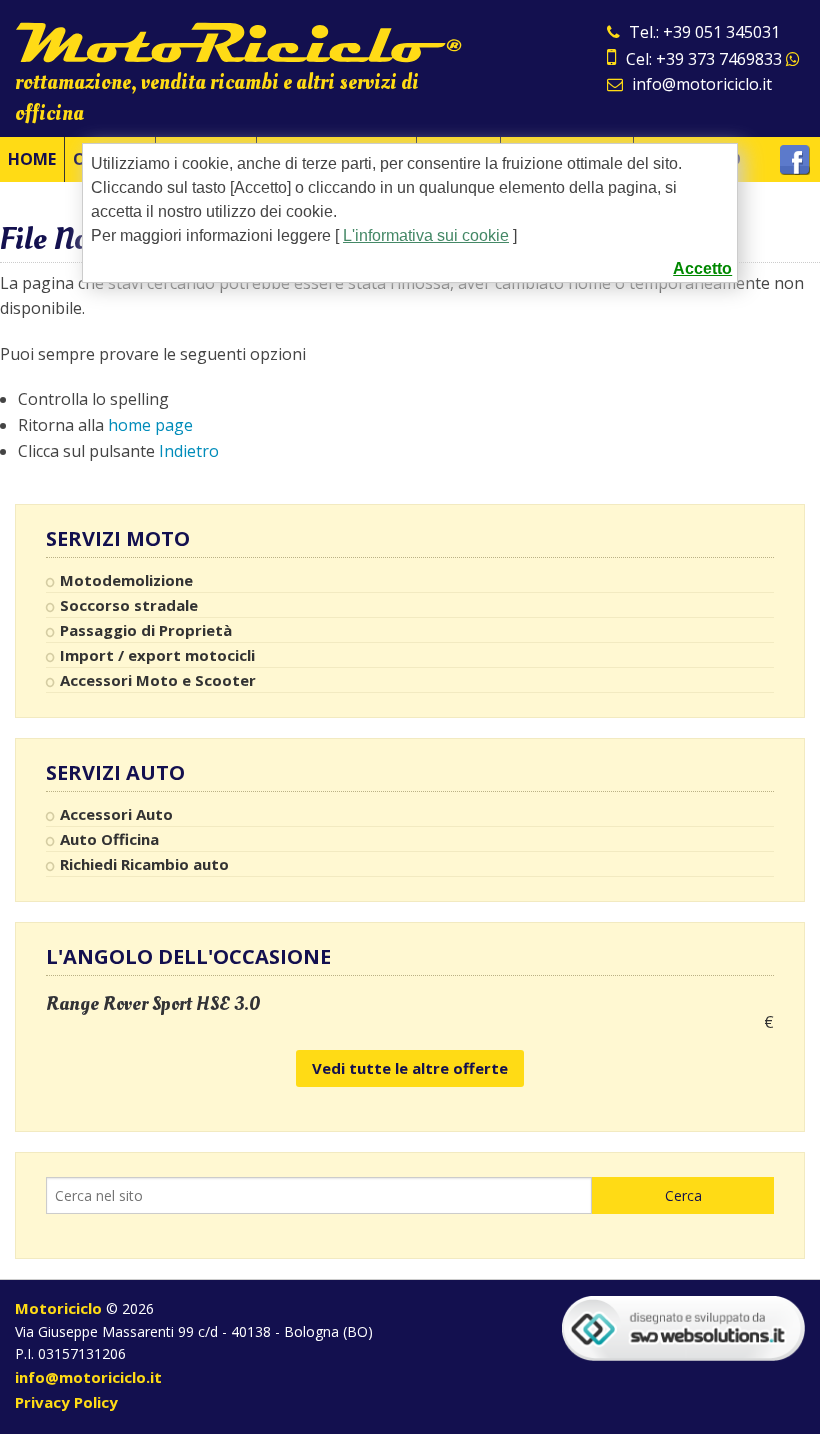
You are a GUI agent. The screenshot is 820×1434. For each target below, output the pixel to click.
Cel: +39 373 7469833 (704, 59)
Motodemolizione (126, 580)
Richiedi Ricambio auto (144, 864)
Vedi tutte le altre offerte (410, 1068)
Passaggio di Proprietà (146, 630)
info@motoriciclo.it (700, 84)
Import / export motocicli (157, 655)
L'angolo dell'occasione (188, 956)
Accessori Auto (116, 814)
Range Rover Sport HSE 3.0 (153, 1004)
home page (150, 425)
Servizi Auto (115, 773)
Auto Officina (109, 839)
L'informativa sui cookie (426, 235)
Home (32, 159)
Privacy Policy (66, 1402)
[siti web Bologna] (683, 1327)
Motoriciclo (58, 1308)
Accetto (702, 268)
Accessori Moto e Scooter (158, 680)
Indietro (189, 451)
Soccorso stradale (129, 605)
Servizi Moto (118, 539)
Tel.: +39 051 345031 (702, 32)
